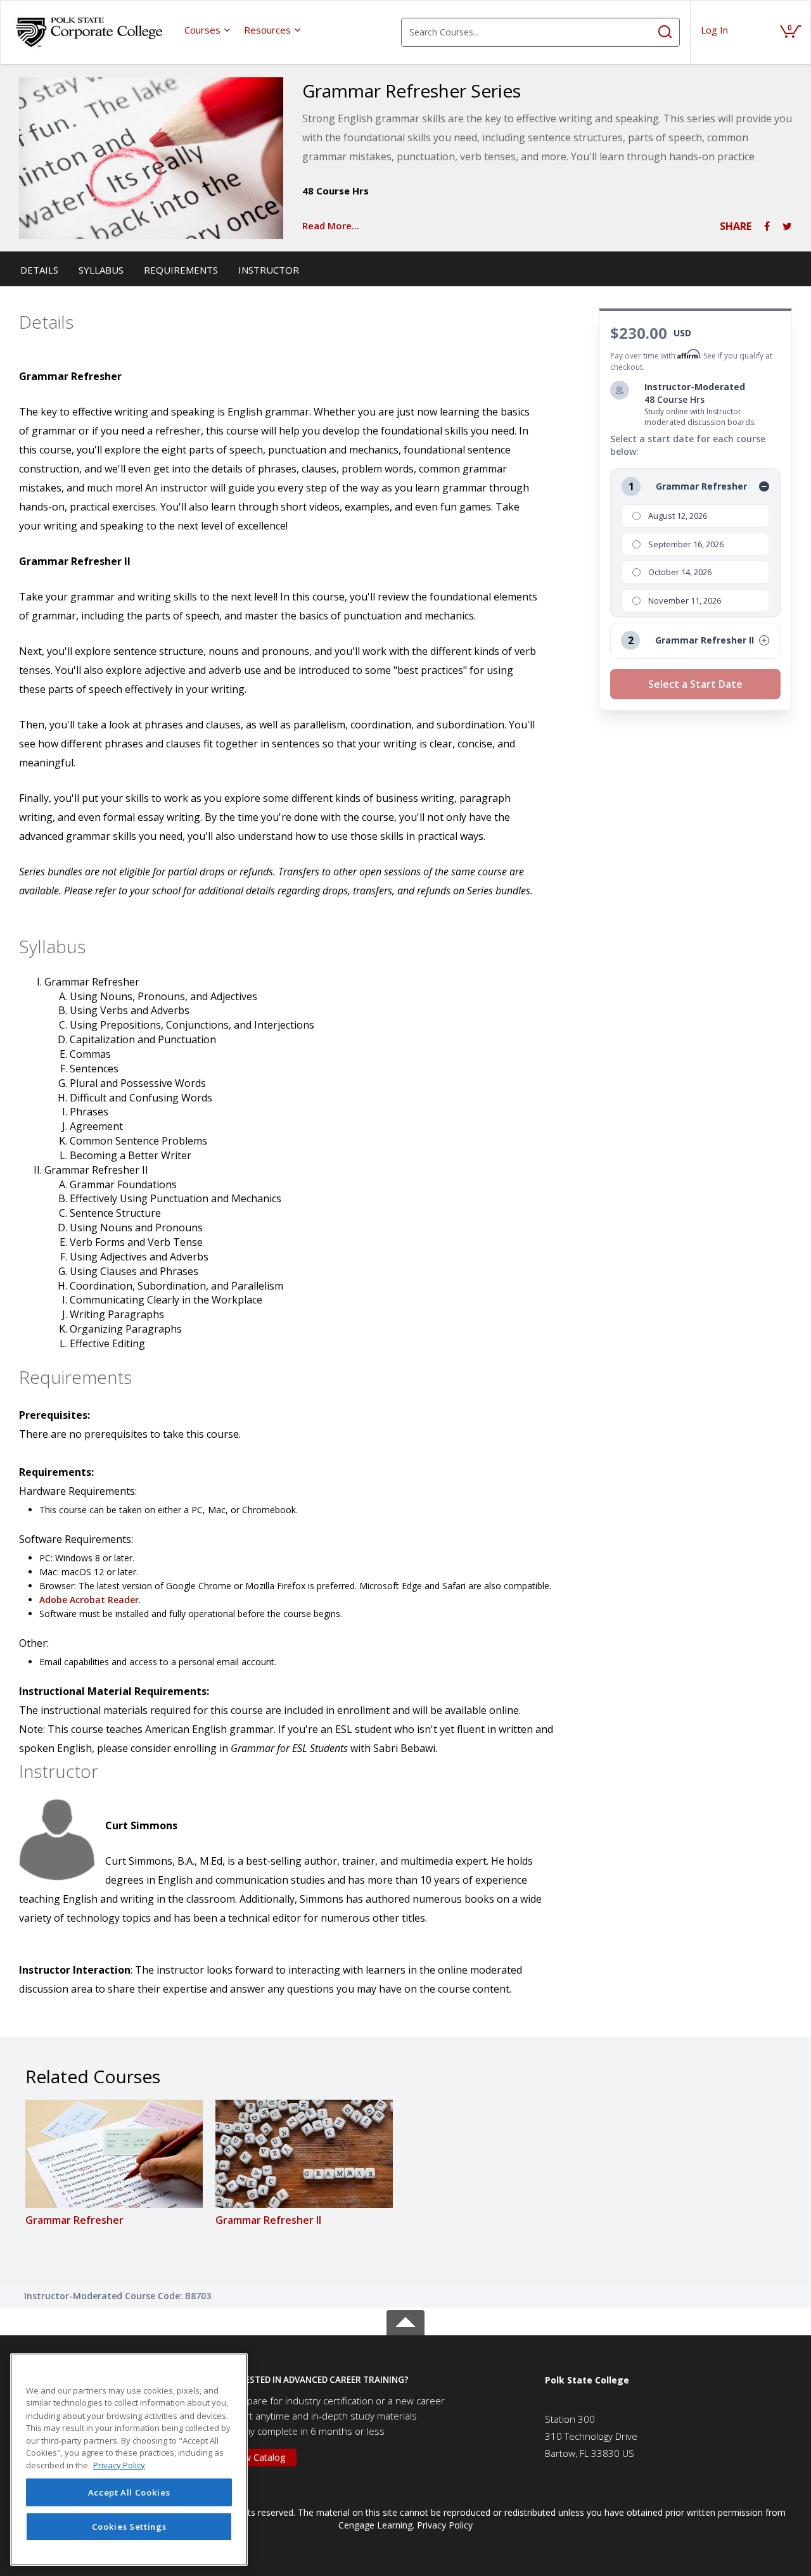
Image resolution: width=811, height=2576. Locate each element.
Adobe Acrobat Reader (89, 1600)
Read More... (331, 225)
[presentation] (208, 30)
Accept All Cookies (129, 2492)
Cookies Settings (129, 2527)
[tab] (374, 2380)
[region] (129, 2459)
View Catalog (259, 2457)
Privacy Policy (445, 2525)
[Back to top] (405, 2320)
